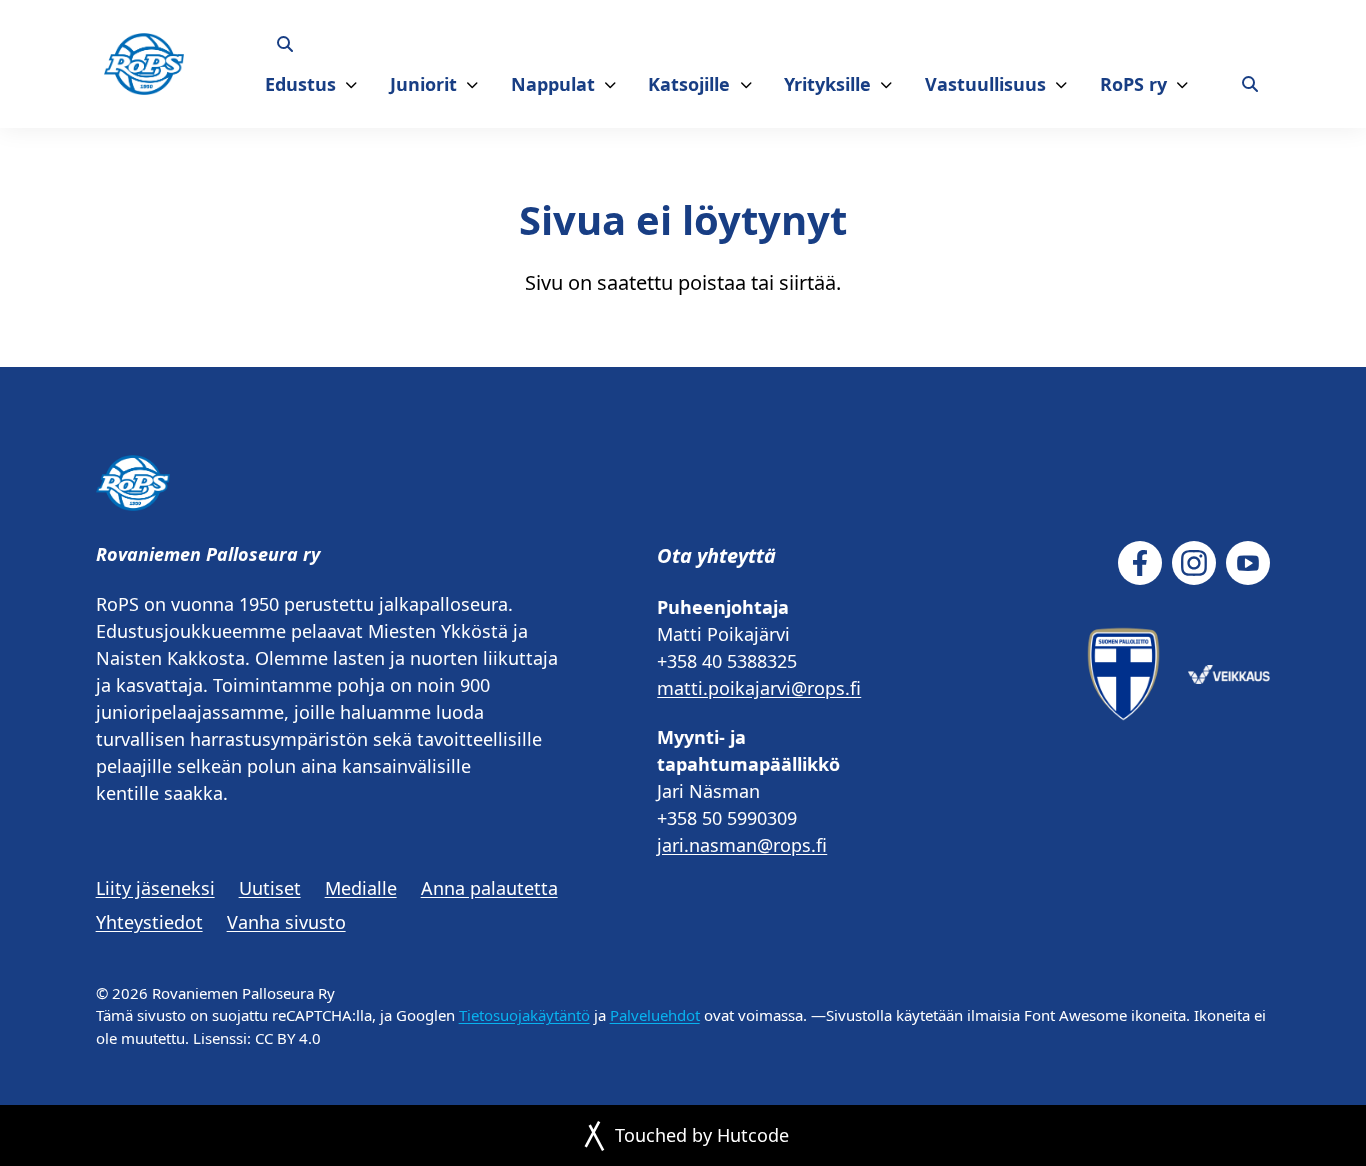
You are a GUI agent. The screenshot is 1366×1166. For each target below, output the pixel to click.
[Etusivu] (144, 63)
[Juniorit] (472, 84)
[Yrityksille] (886, 84)
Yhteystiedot (149, 922)
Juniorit (423, 84)
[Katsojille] (746, 84)
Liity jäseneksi (155, 888)
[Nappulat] (610, 84)
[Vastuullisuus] (1061, 84)
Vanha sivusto (286, 922)
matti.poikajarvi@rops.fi (759, 688)
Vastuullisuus (985, 84)
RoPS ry (1133, 84)
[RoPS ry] (1182, 84)
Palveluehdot (655, 1015)
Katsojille (689, 84)
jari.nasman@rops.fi (742, 845)
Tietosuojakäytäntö (524, 1015)
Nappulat (553, 84)
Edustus (300, 84)
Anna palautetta (489, 888)
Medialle (361, 888)
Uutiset (270, 888)
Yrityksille (827, 84)
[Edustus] (351, 84)
